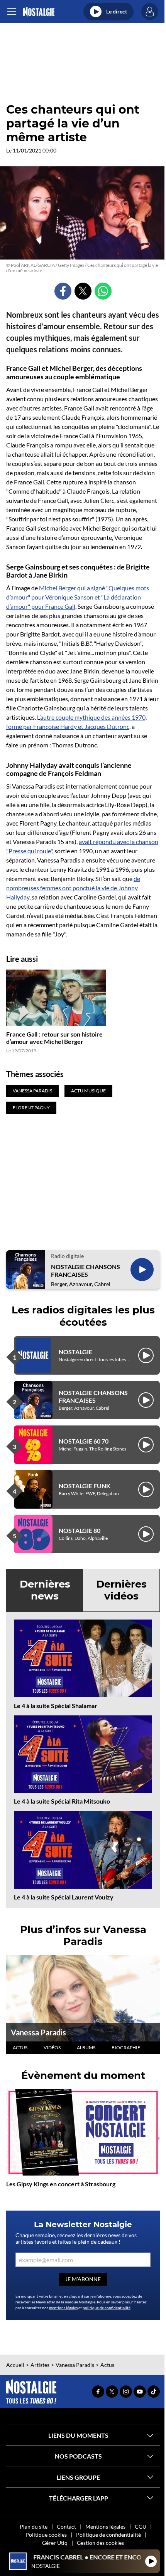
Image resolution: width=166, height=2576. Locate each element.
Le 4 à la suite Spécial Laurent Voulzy (64, 1897)
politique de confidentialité (107, 2308)
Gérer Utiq (55, 2543)
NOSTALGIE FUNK (85, 1486)
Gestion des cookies (100, 2543)
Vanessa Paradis (38, 2032)
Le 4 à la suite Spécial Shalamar (56, 1706)
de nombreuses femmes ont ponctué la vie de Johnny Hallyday (73, 888)
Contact (66, 2527)
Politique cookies (46, 2535)
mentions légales (63, 2308)
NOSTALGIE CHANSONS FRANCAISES (86, 1270)
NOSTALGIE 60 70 (84, 1441)
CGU (141, 2527)
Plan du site (34, 2527)
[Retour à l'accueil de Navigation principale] (39, 12)
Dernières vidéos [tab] (121, 1590)
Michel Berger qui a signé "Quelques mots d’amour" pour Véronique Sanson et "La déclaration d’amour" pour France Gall (78, 597)
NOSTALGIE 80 (80, 1530)
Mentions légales (105, 2527)
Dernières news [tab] (45, 1590)
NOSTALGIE (75, 1352)
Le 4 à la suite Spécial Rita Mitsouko (62, 1801)
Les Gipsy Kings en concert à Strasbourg (61, 2184)
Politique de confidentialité (108, 2535)
